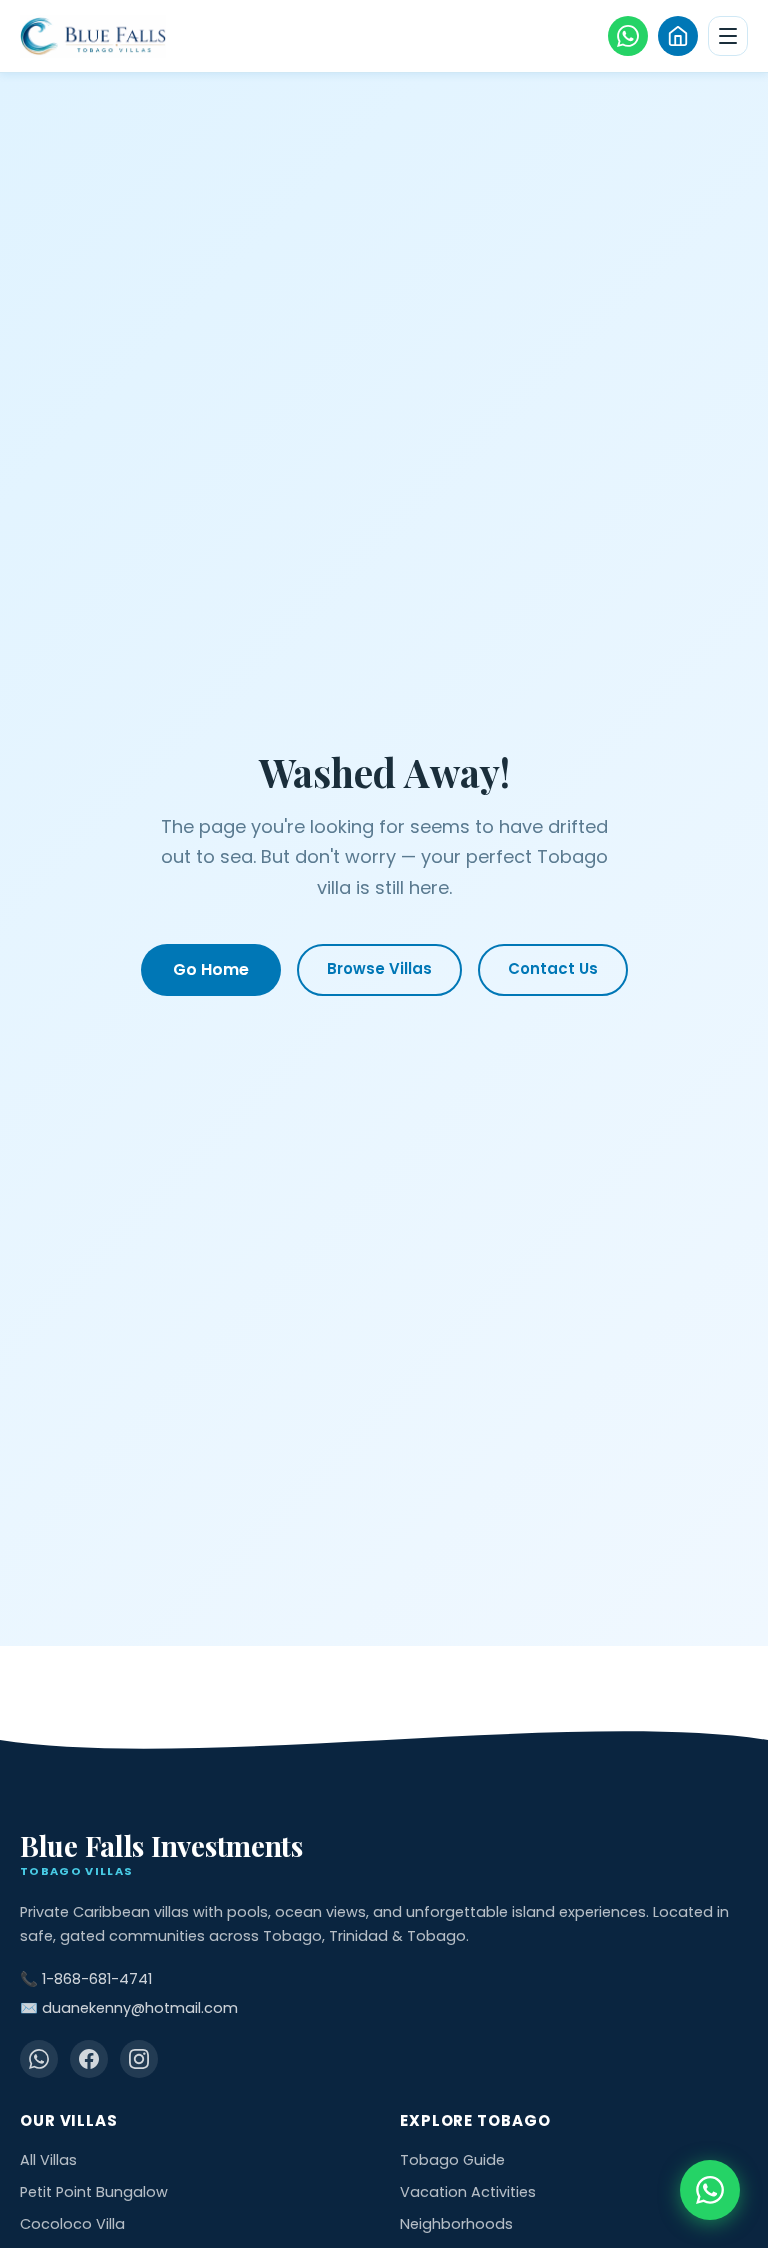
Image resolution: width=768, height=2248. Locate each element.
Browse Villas (379, 968)
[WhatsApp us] (628, 36)
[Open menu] (728, 36)
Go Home (211, 969)
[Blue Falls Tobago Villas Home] (93, 36)
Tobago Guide (452, 2160)
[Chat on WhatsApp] (710, 2190)
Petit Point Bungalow (94, 2192)
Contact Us (553, 968)
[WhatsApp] (39, 2059)
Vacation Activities (468, 2192)
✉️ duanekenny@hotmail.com (129, 2008)
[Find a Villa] (678, 36)
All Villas (48, 2160)
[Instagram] (139, 2059)
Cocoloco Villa (72, 2224)
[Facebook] (89, 2059)
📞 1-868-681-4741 (86, 1979)
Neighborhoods (456, 2224)
